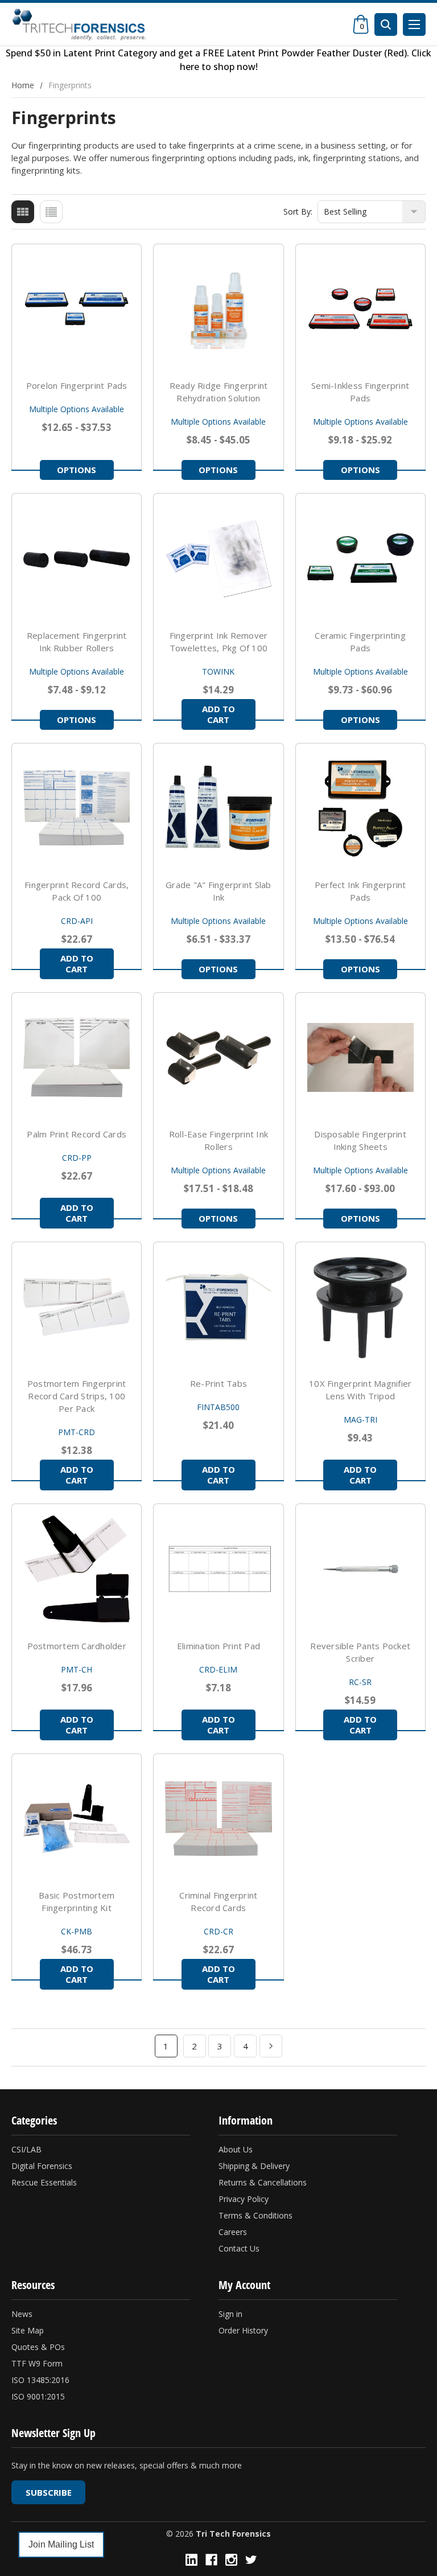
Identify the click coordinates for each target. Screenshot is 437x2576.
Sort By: (298, 211)
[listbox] (372, 212)
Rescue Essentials (44, 2182)
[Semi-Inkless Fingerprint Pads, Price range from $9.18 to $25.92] (360, 309)
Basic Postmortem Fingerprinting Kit (77, 1901)
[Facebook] (211, 2560)
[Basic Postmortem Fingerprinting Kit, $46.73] (77, 1819)
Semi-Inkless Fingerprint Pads (360, 392)
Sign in (230, 2314)
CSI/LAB (26, 2149)
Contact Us (239, 2248)
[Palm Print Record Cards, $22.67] (77, 1057)
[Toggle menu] (414, 24)
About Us (236, 2149)
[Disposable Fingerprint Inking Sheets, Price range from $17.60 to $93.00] (360, 1057)
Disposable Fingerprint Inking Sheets (360, 1140)
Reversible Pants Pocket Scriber (360, 1652)
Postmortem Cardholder (77, 1646)
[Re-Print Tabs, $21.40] (218, 1307)
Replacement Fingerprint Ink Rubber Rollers (77, 642)
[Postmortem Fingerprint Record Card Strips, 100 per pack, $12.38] (77, 1307)
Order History (243, 2330)
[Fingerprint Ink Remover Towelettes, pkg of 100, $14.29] (218, 558)
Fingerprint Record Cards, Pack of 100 (77, 891)
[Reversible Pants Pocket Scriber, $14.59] (360, 1569)
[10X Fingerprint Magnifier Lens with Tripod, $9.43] (360, 1307)
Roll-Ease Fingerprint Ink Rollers (218, 1140)
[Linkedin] (191, 2560)
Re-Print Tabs (218, 1383)
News (22, 2314)
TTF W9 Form (37, 2363)
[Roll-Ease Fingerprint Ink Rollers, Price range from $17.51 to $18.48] (218, 1057)
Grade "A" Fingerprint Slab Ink (218, 891)
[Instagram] (231, 2560)
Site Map (28, 2330)
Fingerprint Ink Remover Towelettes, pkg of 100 (219, 642)
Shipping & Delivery (254, 2166)
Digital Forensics (42, 2166)
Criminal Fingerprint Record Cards (218, 1901)
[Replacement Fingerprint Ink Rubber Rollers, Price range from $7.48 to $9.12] (77, 558)
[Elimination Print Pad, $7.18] (218, 1569)
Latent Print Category (110, 53)
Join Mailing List (61, 2544)
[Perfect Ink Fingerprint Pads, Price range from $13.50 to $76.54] (360, 808)
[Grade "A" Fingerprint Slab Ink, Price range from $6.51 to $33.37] (218, 808)
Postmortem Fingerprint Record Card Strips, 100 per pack (77, 1396)
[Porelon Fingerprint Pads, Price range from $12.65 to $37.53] (77, 309)
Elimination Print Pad (218, 1646)
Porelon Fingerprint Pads (77, 385)
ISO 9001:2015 (38, 2396)
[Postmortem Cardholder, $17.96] (77, 1569)
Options (77, 470)
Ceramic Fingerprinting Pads (360, 642)
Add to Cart (218, 714)
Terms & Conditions (255, 2215)
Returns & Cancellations (263, 2182)
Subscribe (49, 2492)
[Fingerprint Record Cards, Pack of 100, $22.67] (77, 808)
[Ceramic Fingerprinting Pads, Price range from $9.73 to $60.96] (360, 558)
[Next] (271, 2046)
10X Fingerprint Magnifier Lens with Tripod (360, 1390)
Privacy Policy (244, 2199)
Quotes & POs (38, 2347)
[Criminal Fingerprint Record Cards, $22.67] (218, 1819)
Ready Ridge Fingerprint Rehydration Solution (219, 392)
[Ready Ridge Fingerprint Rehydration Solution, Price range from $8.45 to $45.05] (218, 309)
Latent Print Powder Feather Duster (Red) (317, 53)
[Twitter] (251, 2560)
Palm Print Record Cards (77, 1134)
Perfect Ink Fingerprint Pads (360, 891)
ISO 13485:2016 (40, 2380)
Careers (233, 2232)
